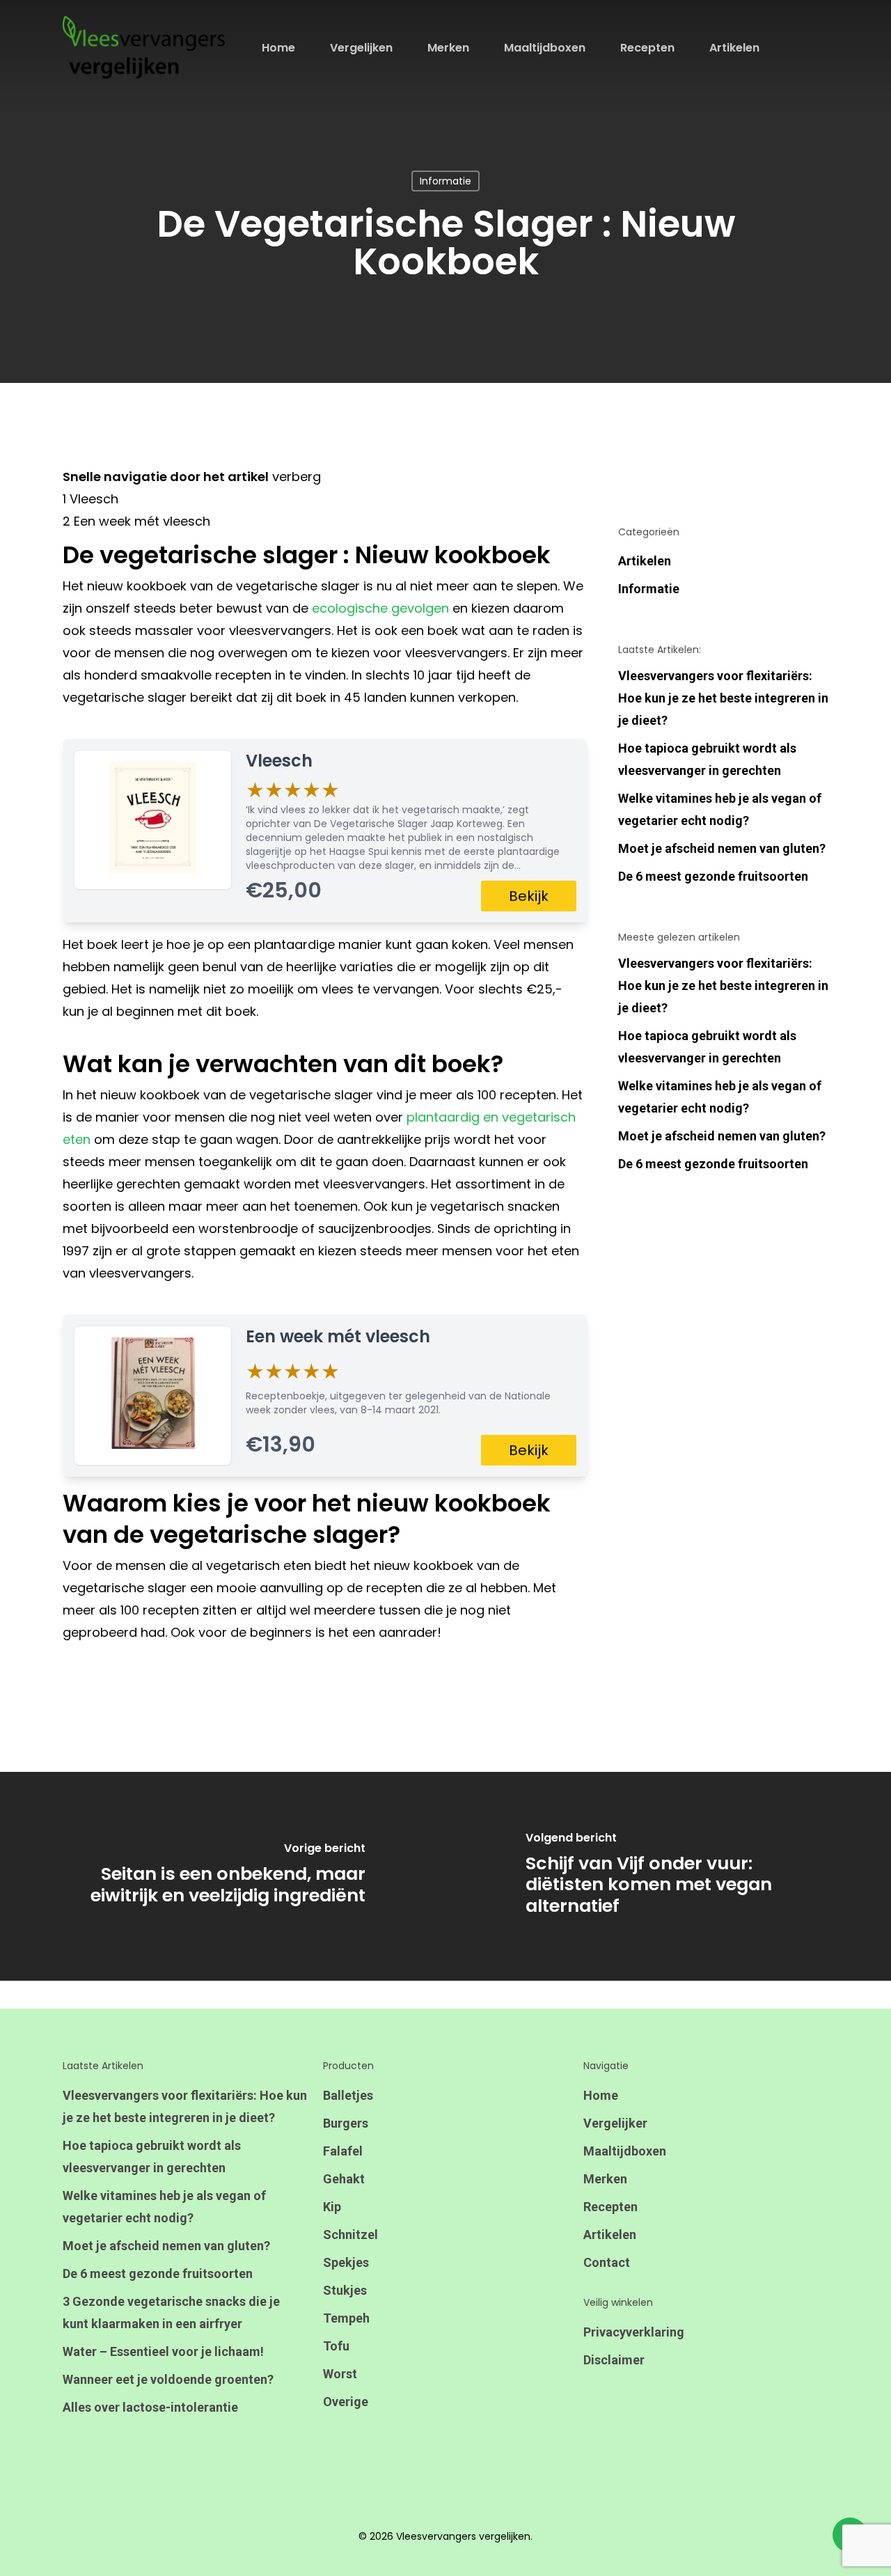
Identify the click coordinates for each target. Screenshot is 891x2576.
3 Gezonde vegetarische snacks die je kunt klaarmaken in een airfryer (171, 2312)
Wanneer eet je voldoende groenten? (168, 2379)
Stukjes (345, 2290)
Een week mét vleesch (338, 1336)
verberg (297, 477)
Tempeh (346, 2318)
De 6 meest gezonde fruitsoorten (713, 876)
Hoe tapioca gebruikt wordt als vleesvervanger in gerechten (707, 759)
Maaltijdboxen (625, 2151)
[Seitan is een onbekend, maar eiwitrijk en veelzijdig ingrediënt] (223, 1876)
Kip (332, 2207)
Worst (340, 2374)
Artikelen (645, 561)
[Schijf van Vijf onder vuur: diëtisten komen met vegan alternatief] (668, 1876)
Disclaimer (614, 2360)
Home (601, 2095)
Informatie (445, 181)
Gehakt (344, 2179)
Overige (346, 2402)
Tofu (336, 2346)
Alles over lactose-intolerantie (150, 2407)
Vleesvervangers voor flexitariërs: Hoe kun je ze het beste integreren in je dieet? (723, 698)
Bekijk (529, 896)
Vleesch (279, 761)
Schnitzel (350, 2235)
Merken (605, 2179)
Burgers (346, 2123)
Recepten (610, 2207)
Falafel (343, 2151)
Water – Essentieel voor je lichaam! (163, 2351)
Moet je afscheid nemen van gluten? (722, 848)
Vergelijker (615, 2123)
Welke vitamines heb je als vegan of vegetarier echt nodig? (720, 809)
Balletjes (348, 2095)
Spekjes (346, 2262)
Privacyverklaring (634, 2332)
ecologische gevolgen (380, 608)
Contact (607, 2262)
